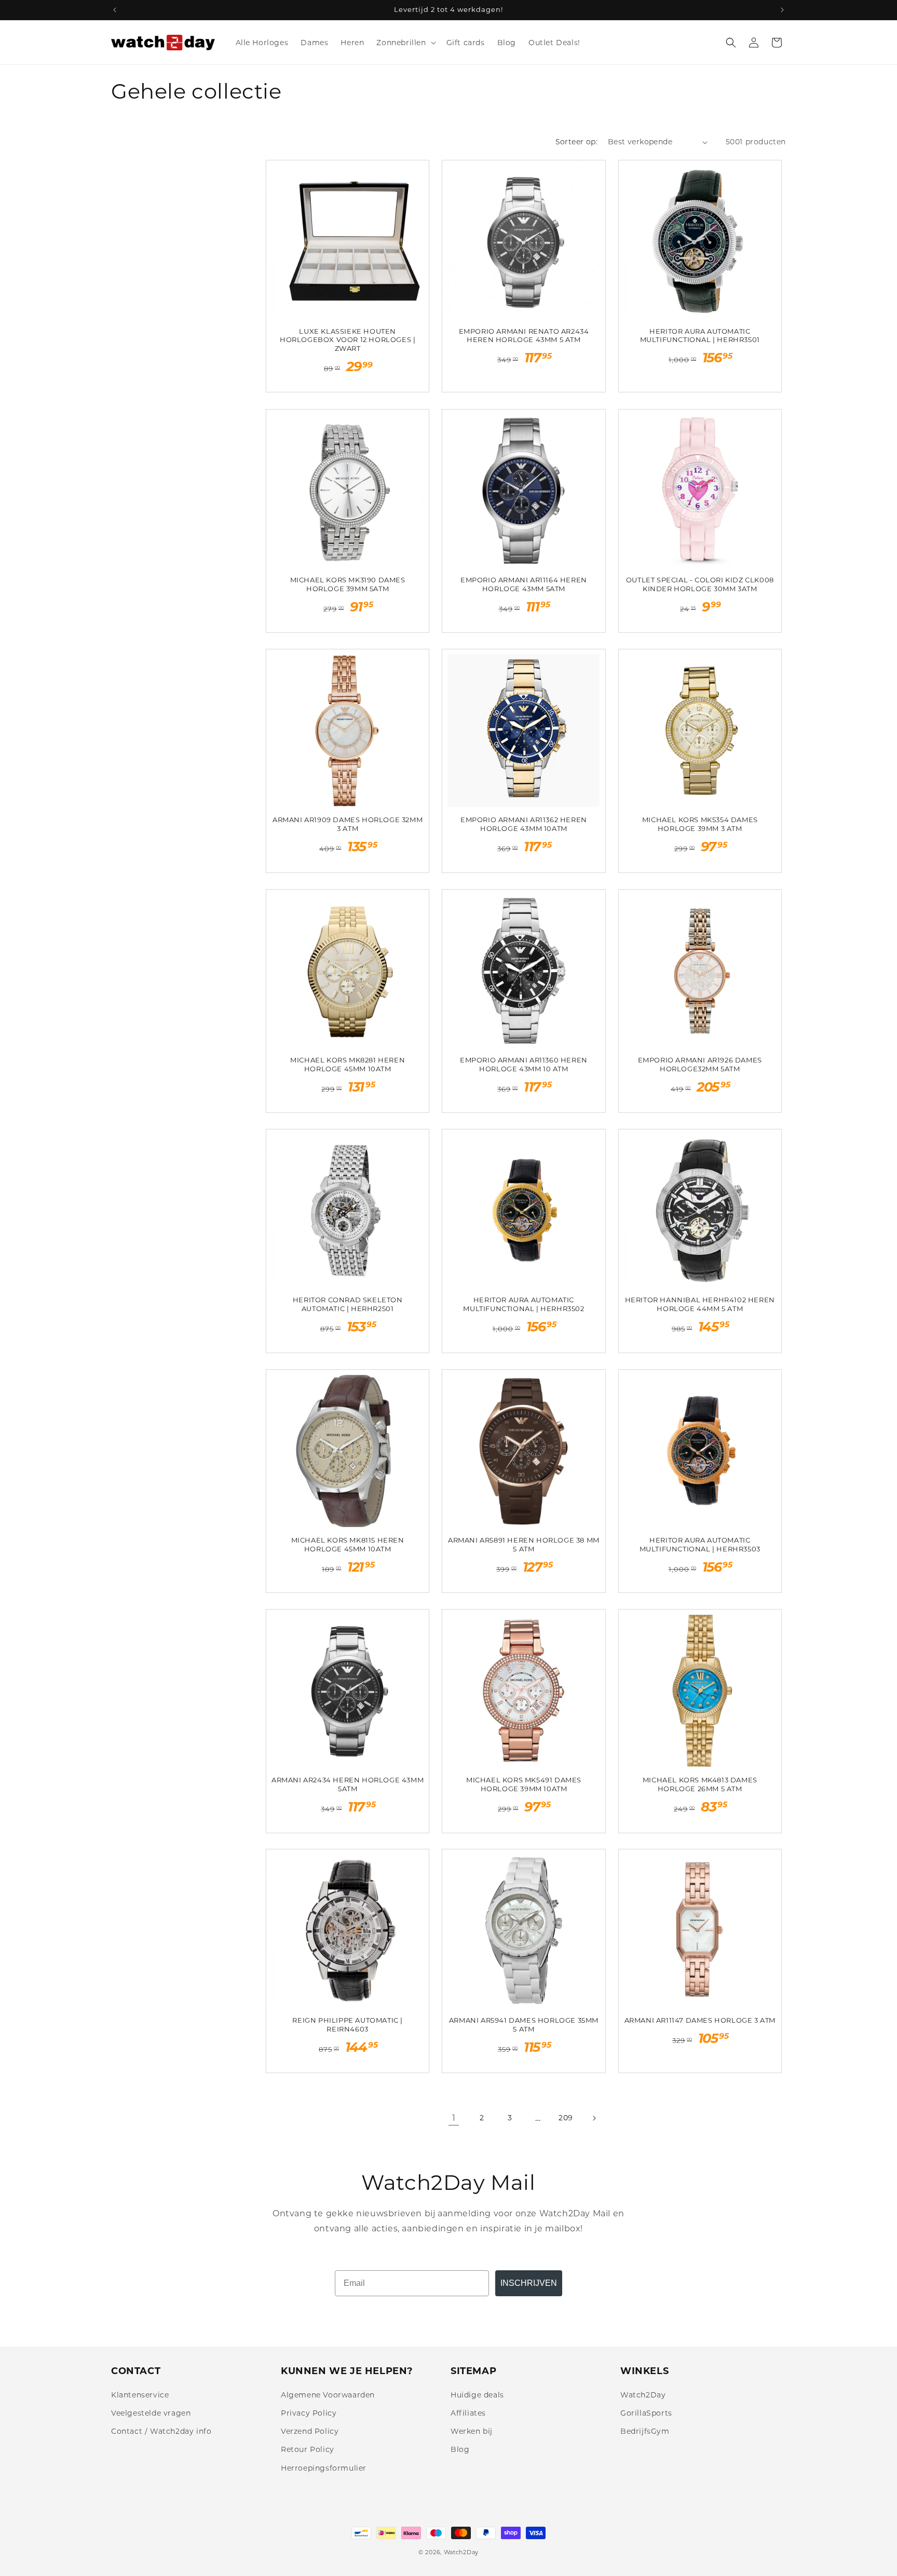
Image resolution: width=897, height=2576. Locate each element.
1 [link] (454, 2118)
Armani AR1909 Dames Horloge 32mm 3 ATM (348, 824)
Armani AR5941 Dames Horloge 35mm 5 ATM (524, 2025)
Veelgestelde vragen (151, 2413)
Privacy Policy (309, 2413)
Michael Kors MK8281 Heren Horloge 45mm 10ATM (348, 1064)
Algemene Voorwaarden (328, 2395)
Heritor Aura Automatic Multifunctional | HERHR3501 (700, 336)
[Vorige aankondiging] (115, 10)
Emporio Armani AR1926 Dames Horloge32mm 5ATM (700, 1064)
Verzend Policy (310, 2431)
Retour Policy (308, 2449)
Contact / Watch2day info (161, 2431)
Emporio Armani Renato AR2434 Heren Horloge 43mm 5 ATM (524, 336)
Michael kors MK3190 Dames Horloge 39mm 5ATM (348, 584)
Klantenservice (140, 2395)
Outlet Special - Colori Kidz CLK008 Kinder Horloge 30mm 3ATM (700, 584)
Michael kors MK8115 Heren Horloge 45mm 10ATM (348, 1544)
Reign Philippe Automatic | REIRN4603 (348, 2025)
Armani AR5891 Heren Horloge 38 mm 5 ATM (524, 1544)
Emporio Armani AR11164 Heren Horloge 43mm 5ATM (524, 584)
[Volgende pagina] (594, 2118)
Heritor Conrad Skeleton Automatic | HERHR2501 (348, 1304)
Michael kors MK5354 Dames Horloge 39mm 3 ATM (700, 824)
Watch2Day (643, 2395)
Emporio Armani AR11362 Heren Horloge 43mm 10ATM (524, 824)
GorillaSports (646, 2413)
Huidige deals (477, 2395)
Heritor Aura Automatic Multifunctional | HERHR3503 (700, 1544)
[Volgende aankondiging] (782, 10)
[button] (405, 43)
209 (566, 2118)
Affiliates (468, 2413)
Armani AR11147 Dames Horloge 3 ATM (700, 2020)
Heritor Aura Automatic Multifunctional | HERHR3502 (524, 1304)
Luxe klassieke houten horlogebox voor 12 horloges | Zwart (348, 340)
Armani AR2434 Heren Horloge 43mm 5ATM (348, 1784)
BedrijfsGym (645, 2431)
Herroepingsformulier (324, 2468)
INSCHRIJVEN (529, 2283)
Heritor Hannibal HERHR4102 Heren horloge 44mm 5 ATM (700, 1304)
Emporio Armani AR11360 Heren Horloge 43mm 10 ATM (524, 1064)
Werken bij (472, 2431)
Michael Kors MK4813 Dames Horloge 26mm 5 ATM (700, 1784)
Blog (460, 2449)
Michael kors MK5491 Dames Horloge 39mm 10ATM (524, 1784)
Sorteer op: (576, 142)
